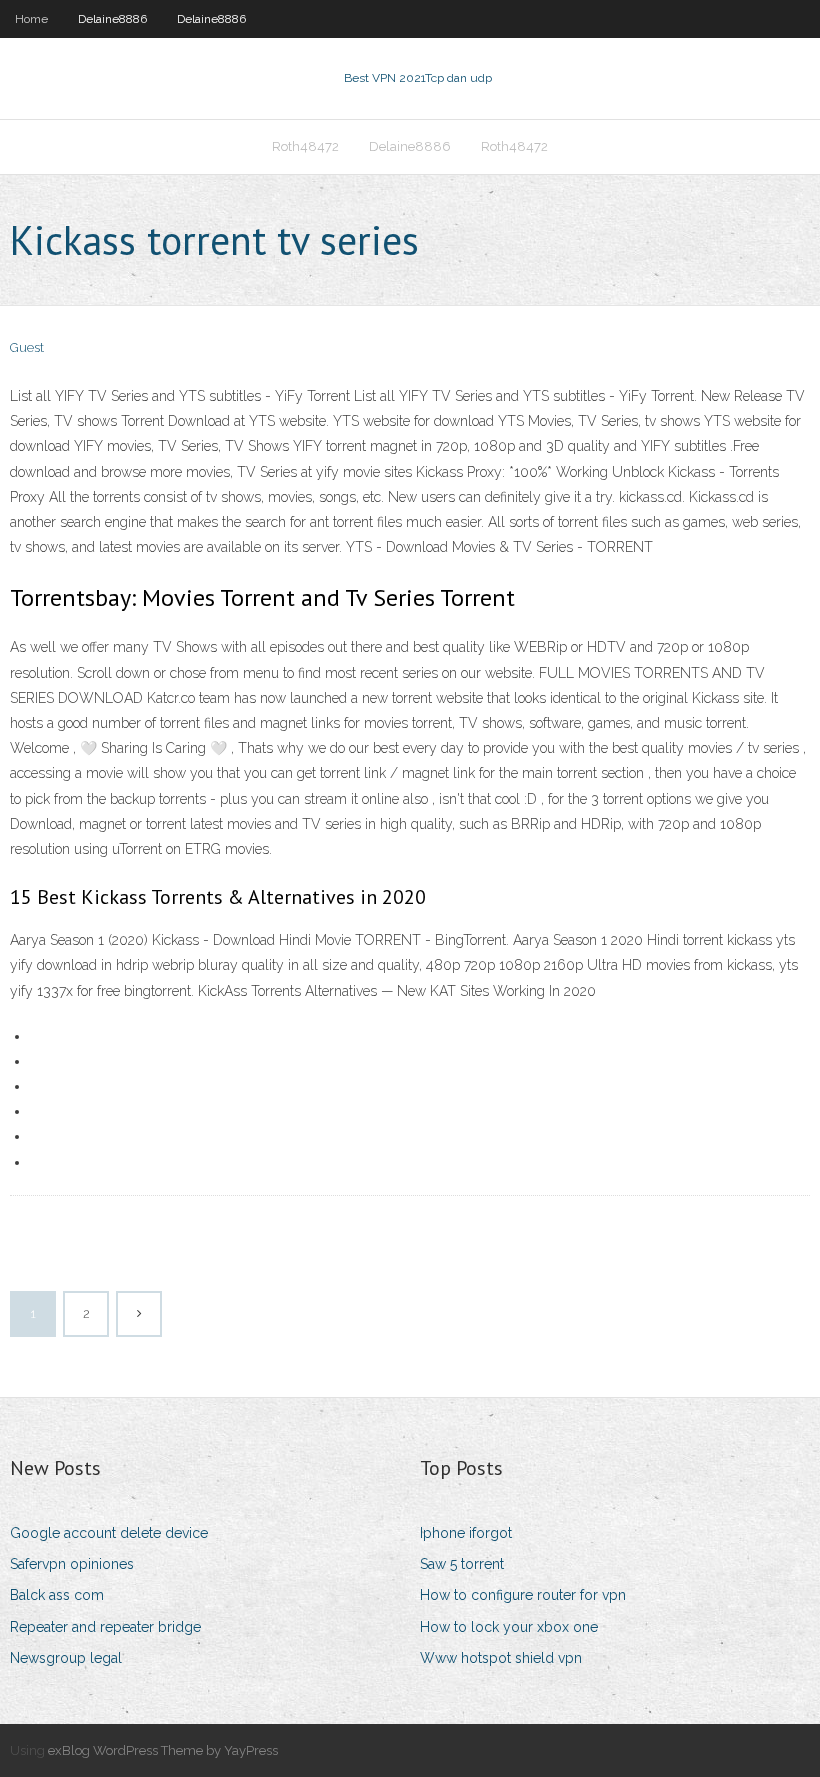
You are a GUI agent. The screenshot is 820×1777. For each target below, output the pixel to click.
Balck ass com (57, 1595)
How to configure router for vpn (523, 1595)
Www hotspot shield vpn (501, 1658)
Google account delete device (109, 1533)
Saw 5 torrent (462, 1564)
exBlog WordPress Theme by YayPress (163, 1750)
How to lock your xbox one (509, 1627)
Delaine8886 (112, 19)
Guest (27, 347)
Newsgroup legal (66, 1658)
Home (31, 19)
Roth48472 (305, 146)
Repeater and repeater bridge (105, 1627)
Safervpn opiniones (72, 1564)
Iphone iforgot (466, 1533)
